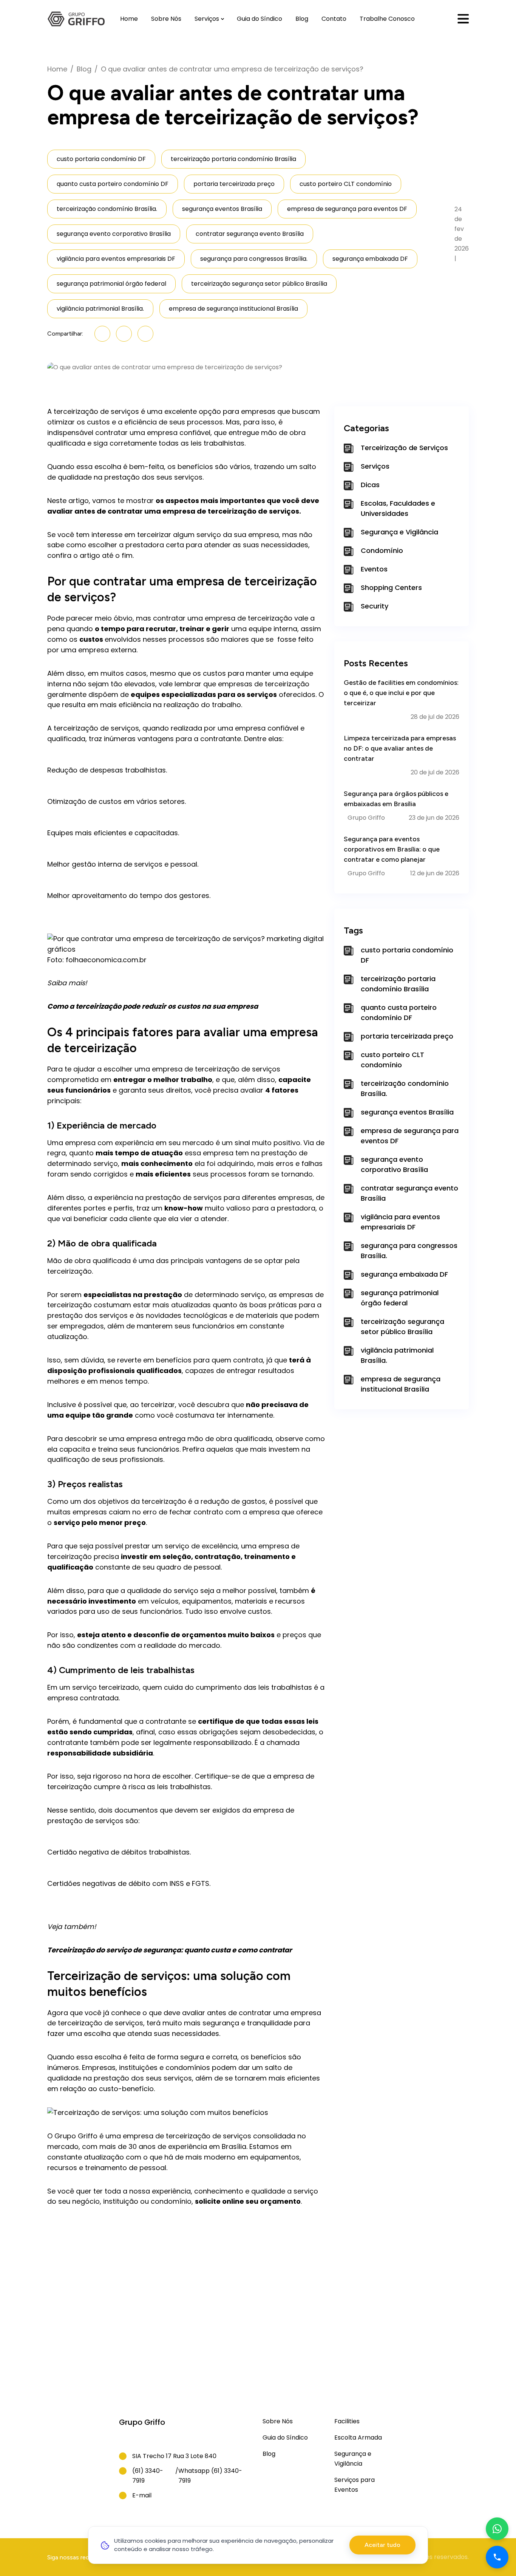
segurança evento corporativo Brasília (114, 234)
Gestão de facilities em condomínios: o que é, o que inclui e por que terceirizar (401, 693)
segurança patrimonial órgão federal (111, 284)
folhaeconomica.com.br (106, 960)
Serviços (207, 19)
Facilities (347, 2421)
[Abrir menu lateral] (463, 19)
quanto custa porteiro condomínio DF (113, 184)
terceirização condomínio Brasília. (107, 209)
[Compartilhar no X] (145, 334)
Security (375, 606)
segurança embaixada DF (370, 259)
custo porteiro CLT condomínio (346, 184)
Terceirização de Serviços (404, 448)
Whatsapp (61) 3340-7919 (210, 2476)
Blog (302, 19)
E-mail (142, 2495)
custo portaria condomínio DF (101, 159)
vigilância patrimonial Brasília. (100, 309)
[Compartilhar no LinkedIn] (102, 334)
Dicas (370, 485)
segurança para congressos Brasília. (254, 259)
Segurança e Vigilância (399, 532)
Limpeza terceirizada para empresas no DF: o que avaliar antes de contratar (400, 748)
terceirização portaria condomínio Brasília (233, 159)
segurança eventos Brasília (222, 209)
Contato (334, 19)
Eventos (374, 569)
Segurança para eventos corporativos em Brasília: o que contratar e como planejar (392, 849)
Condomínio (382, 550)
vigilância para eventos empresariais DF (116, 259)
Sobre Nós (166, 19)
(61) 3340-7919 (148, 2476)
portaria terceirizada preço (234, 184)
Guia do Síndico (260, 19)
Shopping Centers (391, 587)
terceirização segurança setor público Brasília (259, 284)
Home (129, 19)
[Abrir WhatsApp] (497, 2529)
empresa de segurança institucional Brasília (233, 309)
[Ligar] (497, 2557)
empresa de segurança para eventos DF (347, 209)
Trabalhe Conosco (387, 19)
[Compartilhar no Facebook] (124, 334)
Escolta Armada (358, 2437)
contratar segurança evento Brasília (250, 234)
